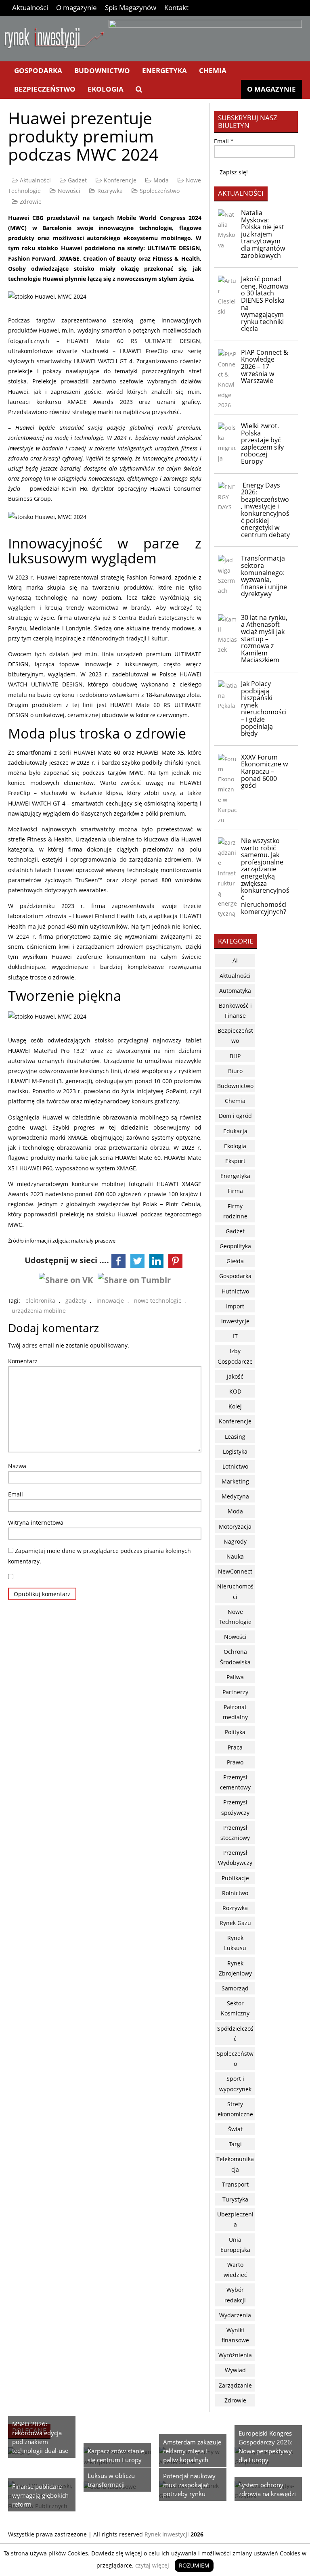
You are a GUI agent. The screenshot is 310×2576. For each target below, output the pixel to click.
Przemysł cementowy (235, 1782)
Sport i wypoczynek (235, 2084)
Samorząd (235, 1988)
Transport (235, 2184)
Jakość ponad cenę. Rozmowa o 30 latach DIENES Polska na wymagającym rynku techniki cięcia (265, 304)
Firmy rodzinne (235, 1211)
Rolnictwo (235, 1893)
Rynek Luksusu (235, 1943)
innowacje (110, 1301)
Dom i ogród (235, 1116)
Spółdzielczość (235, 2034)
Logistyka (235, 1451)
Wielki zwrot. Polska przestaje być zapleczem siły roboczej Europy (262, 444)
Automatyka (235, 991)
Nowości (69, 191)
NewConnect (235, 1571)
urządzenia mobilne (39, 1311)
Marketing (235, 1481)
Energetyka (164, 70)
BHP (235, 1056)
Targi (235, 2144)
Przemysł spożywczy (235, 1807)
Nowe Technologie (235, 1617)
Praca (235, 1747)
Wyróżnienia (235, 2355)
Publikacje (235, 1878)
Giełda (235, 1261)
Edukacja (235, 1131)
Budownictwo (102, 70)
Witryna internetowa (36, 1522)
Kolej (235, 1406)
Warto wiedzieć (235, 2270)
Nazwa (17, 1466)
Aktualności (30, 7)
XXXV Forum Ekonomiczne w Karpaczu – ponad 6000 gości (264, 771)
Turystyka (235, 2199)
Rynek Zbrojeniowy (235, 1968)
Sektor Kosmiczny (235, 2008)
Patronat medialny (235, 1712)
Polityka (235, 1732)
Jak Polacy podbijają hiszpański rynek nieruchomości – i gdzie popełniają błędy (264, 708)
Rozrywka (110, 191)
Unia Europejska (235, 2245)
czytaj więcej (152, 2565)
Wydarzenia (235, 2315)
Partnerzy (235, 1692)
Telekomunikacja (235, 2164)
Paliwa (235, 1677)
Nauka (235, 1556)
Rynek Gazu (235, 1923)
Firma (235, 1191)
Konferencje (120, 180)
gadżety (76, 1301)
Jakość (235, 1376)
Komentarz (23, 1361)
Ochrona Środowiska (235, 1657)
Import (235, 1306)
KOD (235, 1391)
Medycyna (235, 1496)
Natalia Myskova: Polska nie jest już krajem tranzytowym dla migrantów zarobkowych (263, 234)
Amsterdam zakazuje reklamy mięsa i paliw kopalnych (192, 2451)
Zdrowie (31, 202)
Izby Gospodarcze (235, 1356)
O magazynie (76, 7)
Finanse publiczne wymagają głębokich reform (40, 2495)
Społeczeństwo (160, 191)
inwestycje (235, 1321)
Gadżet (77, 180)
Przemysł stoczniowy (235, 1833)
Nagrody (235, 1541)
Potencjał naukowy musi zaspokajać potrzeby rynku (189, 2485)
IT (235, 1336)
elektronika (40, 1301)
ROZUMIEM (194, 2565)
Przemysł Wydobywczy (235, 1858)
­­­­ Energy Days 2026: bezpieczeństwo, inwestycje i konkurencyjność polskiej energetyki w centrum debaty (265, 510)
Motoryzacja (235, 1527)
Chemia (213, 70)
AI (235, 960)
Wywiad (235, 2370)
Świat (235, 2129)
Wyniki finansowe (235, 2335)
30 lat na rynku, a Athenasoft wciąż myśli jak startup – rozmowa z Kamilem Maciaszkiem (264, 639)
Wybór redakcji (235, 2295)
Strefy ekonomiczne (235, 2109)
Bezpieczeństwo (45, 89)
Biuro (235, 1071)
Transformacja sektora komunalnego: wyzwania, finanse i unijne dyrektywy (264, 576)
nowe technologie (158, 1301)
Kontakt (176, 7)
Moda (161, 180)
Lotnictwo (235, 1466)
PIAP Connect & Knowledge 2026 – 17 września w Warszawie (265, 366)
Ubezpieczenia (235, 2219)
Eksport (235, 1161)
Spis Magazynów (131, 7)
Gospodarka (38, 70)
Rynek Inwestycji (167, 2534)
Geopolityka (235, 1246)
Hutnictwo (235, 1291)
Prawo (235, 1762)
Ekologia (106, 89)
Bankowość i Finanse (235, 1011)
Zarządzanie (235, 2385)
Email (16, 1494)
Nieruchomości (235, 1591)
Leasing (235, 1437)
